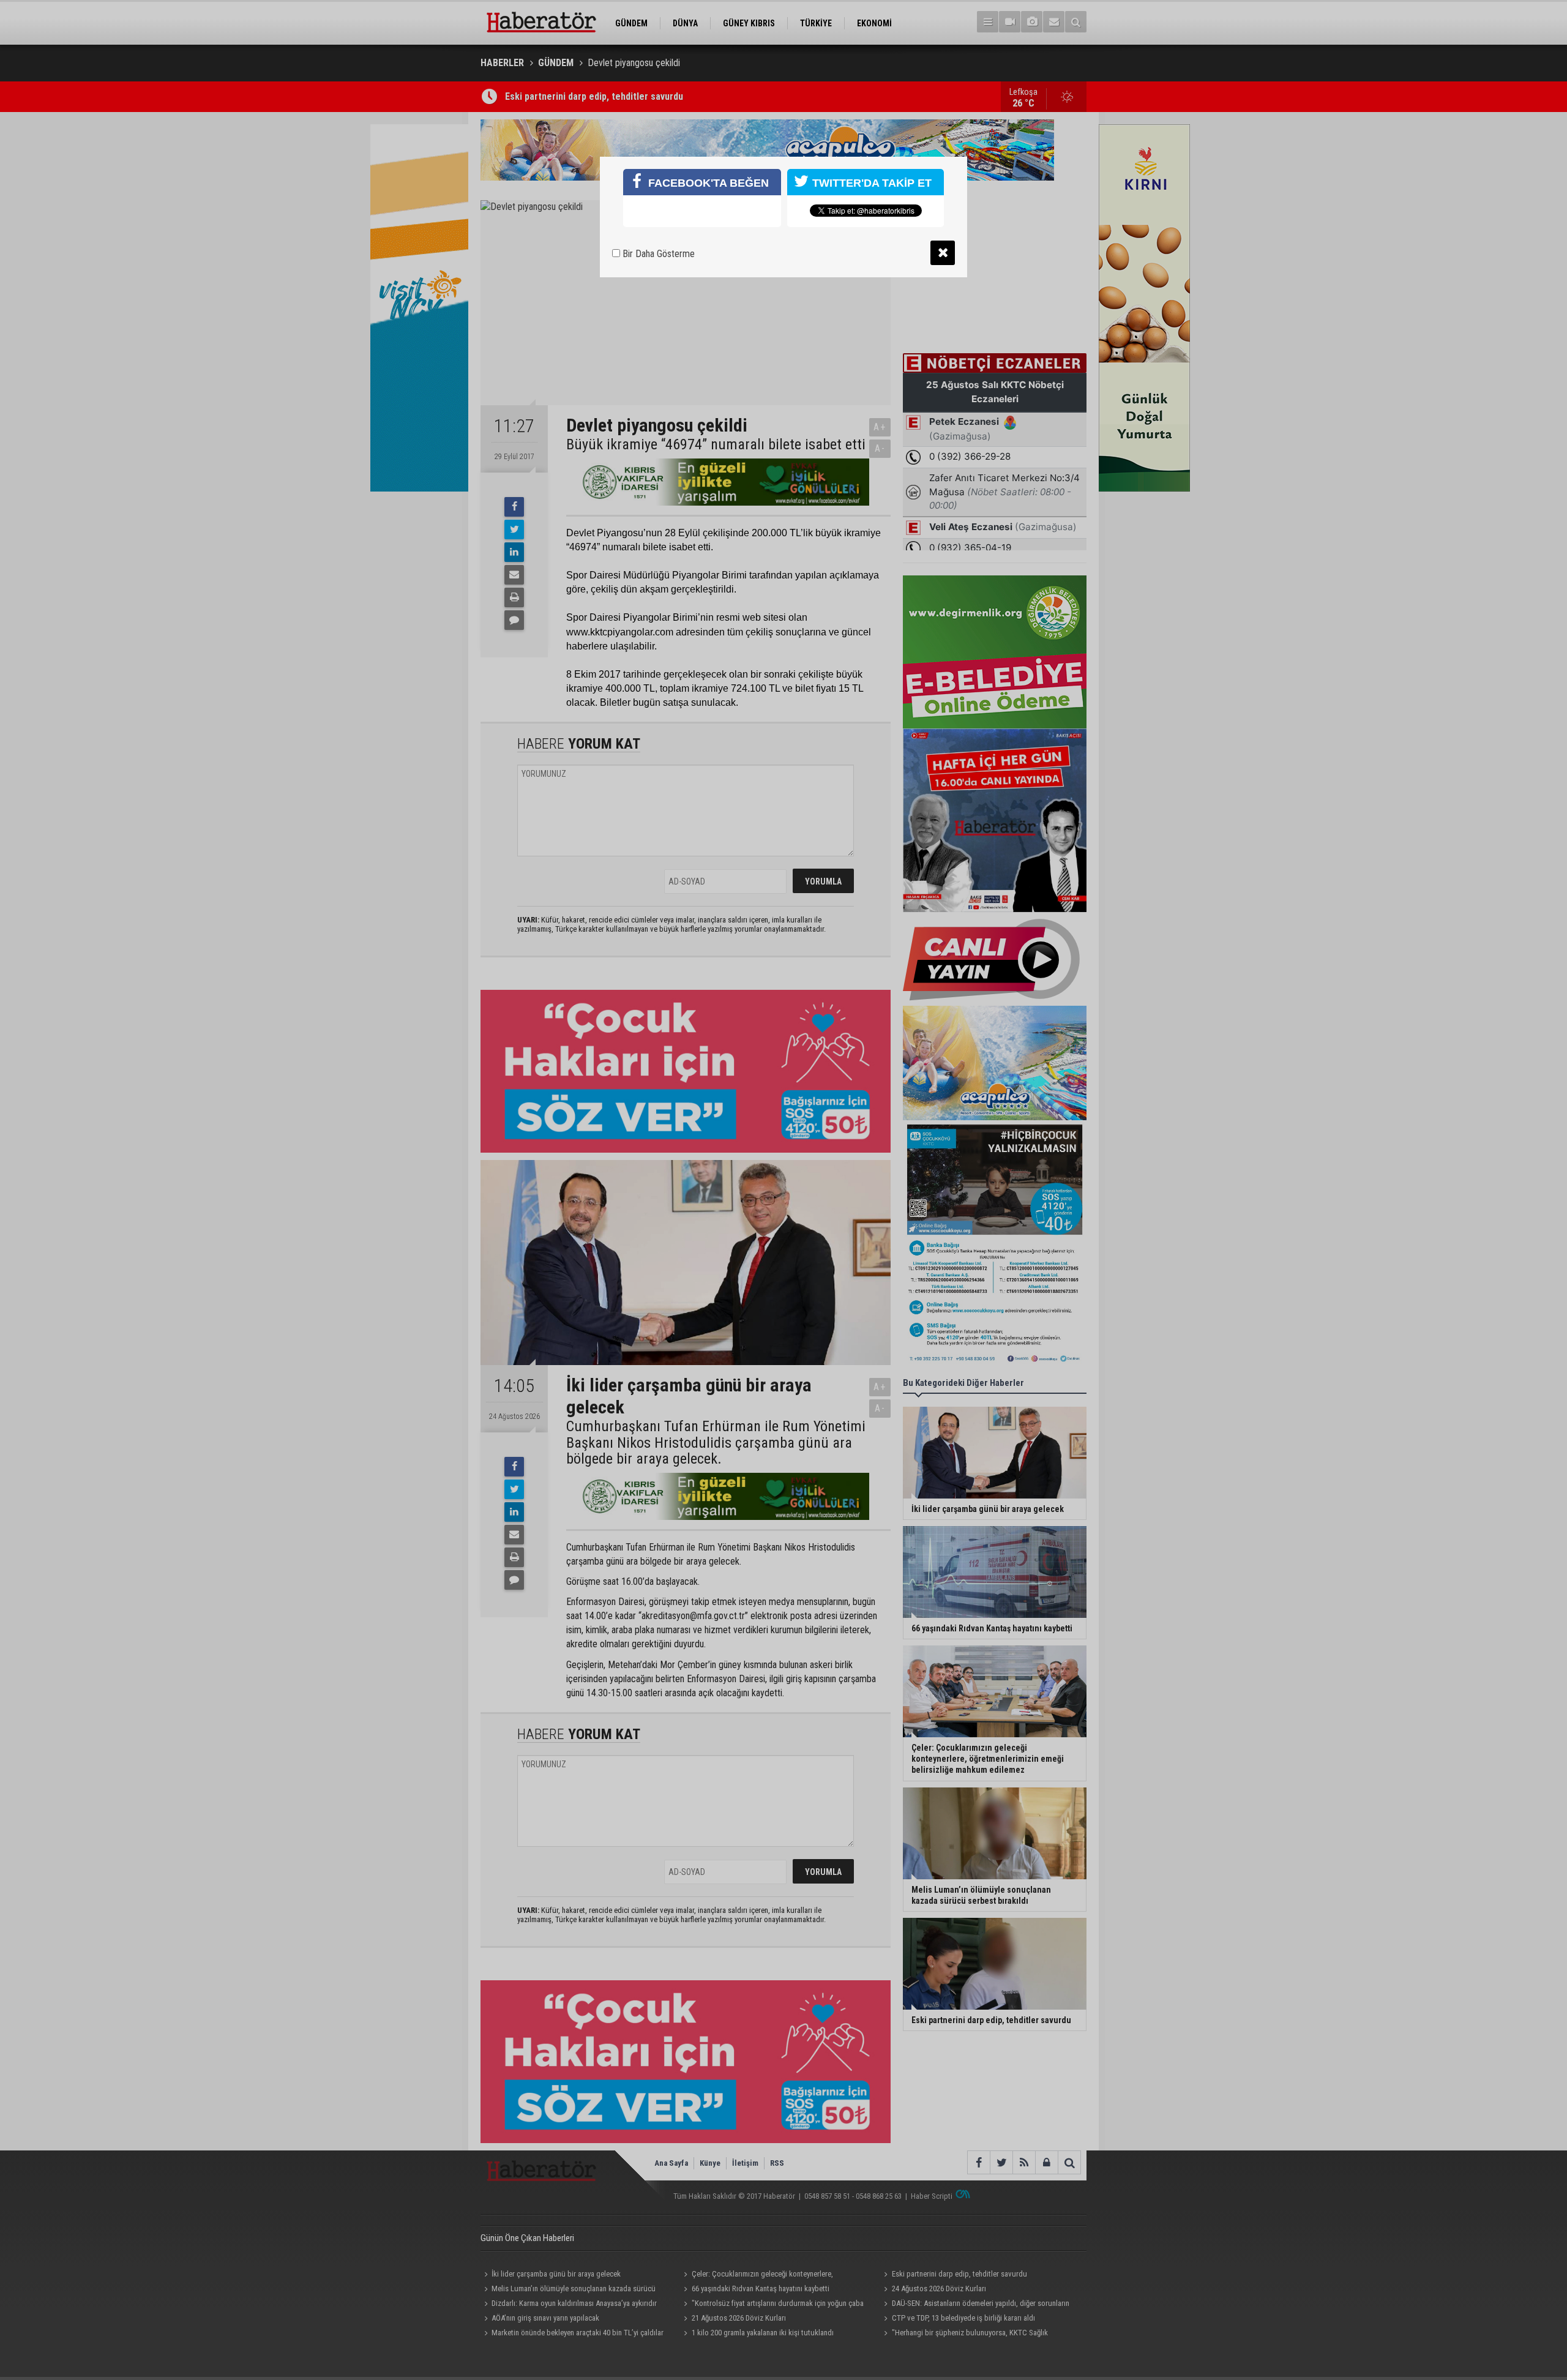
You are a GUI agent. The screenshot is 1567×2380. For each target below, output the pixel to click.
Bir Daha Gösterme (657, 254)
